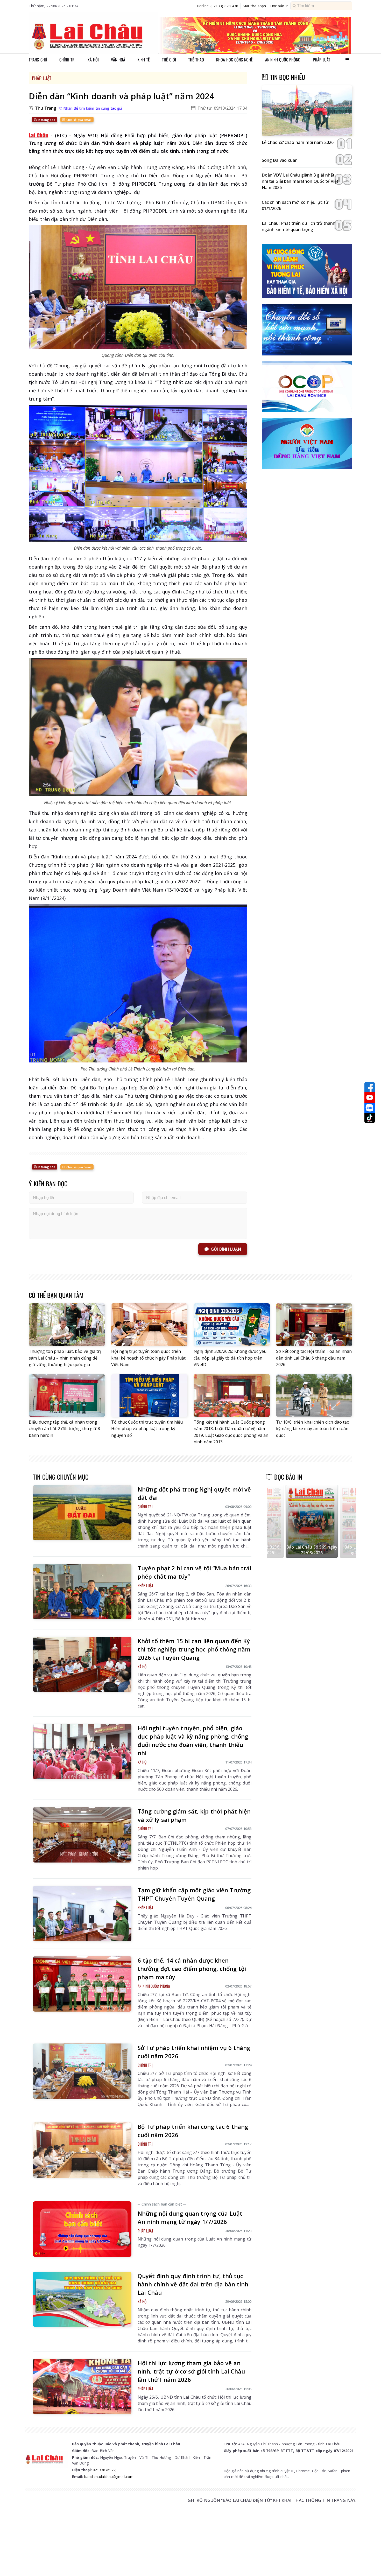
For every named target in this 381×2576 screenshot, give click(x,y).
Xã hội (93, 60)
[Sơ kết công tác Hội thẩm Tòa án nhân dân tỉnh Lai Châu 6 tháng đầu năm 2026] (314, 1325)
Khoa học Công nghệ (234, 60)
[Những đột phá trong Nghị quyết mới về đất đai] (82, 1513)
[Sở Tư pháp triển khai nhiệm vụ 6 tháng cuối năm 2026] (82, 2071)
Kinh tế (144, 60)
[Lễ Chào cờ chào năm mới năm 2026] (307, 111)
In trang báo (46, 120)
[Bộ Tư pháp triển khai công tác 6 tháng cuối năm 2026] (82, 2150)
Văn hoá (118, 60)
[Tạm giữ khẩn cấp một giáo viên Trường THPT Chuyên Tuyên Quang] (82, 1914)
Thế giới (169, 60)
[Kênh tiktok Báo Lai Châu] (370, 1118)
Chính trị (67, 60)
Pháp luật (322, 60)
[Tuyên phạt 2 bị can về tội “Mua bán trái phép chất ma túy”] (82, 1592)
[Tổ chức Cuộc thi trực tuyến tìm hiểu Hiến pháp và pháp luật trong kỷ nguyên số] (149, 1395)
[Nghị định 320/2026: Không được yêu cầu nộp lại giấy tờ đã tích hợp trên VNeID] (232, 1325)
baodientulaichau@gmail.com (109, 2477)
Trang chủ (38, 60)
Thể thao (196, 60)
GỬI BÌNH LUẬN (226, 1249)
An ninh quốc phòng (283, 60)
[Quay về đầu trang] (370, 2563)
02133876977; (105, 2470)
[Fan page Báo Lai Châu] (370, 1087)
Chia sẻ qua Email (78, 120)
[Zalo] (370, 1108)
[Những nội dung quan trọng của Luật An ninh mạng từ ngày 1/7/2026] (82, 2229)
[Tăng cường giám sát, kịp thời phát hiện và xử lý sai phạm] (82, 1835)
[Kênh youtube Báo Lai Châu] (370, 1097)
